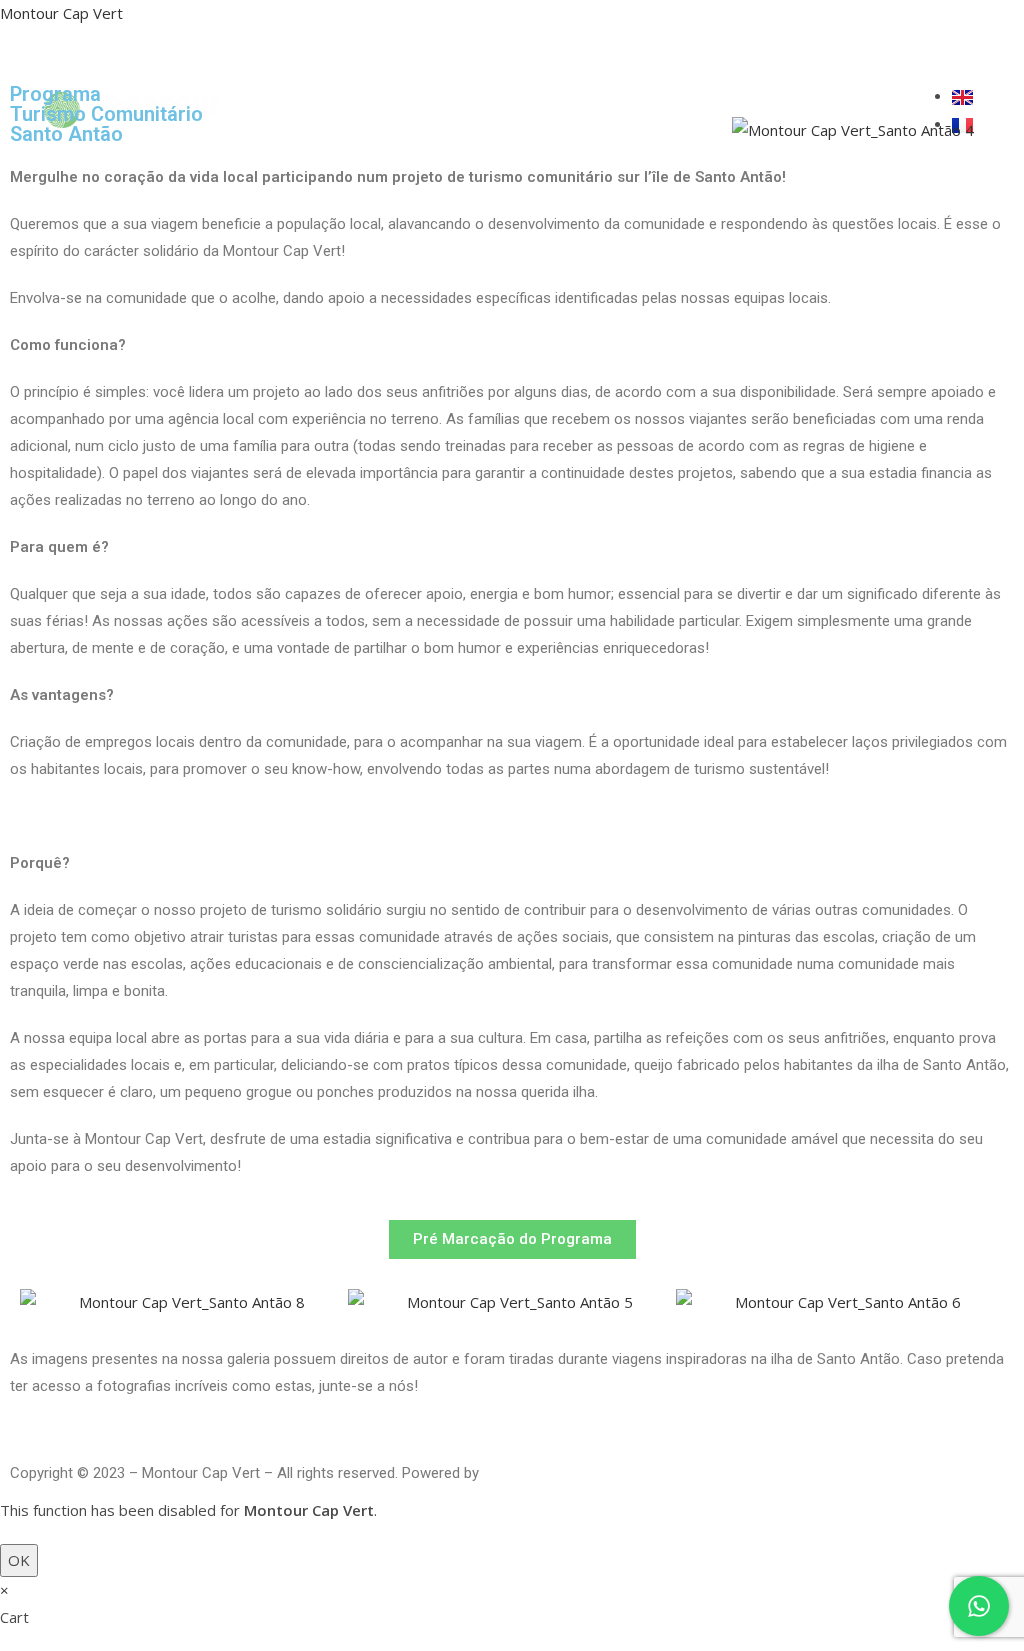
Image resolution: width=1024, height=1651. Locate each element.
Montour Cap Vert (61, 13)
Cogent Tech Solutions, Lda (573, 1473)
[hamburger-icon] (786, 110)
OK (19, 1560)
